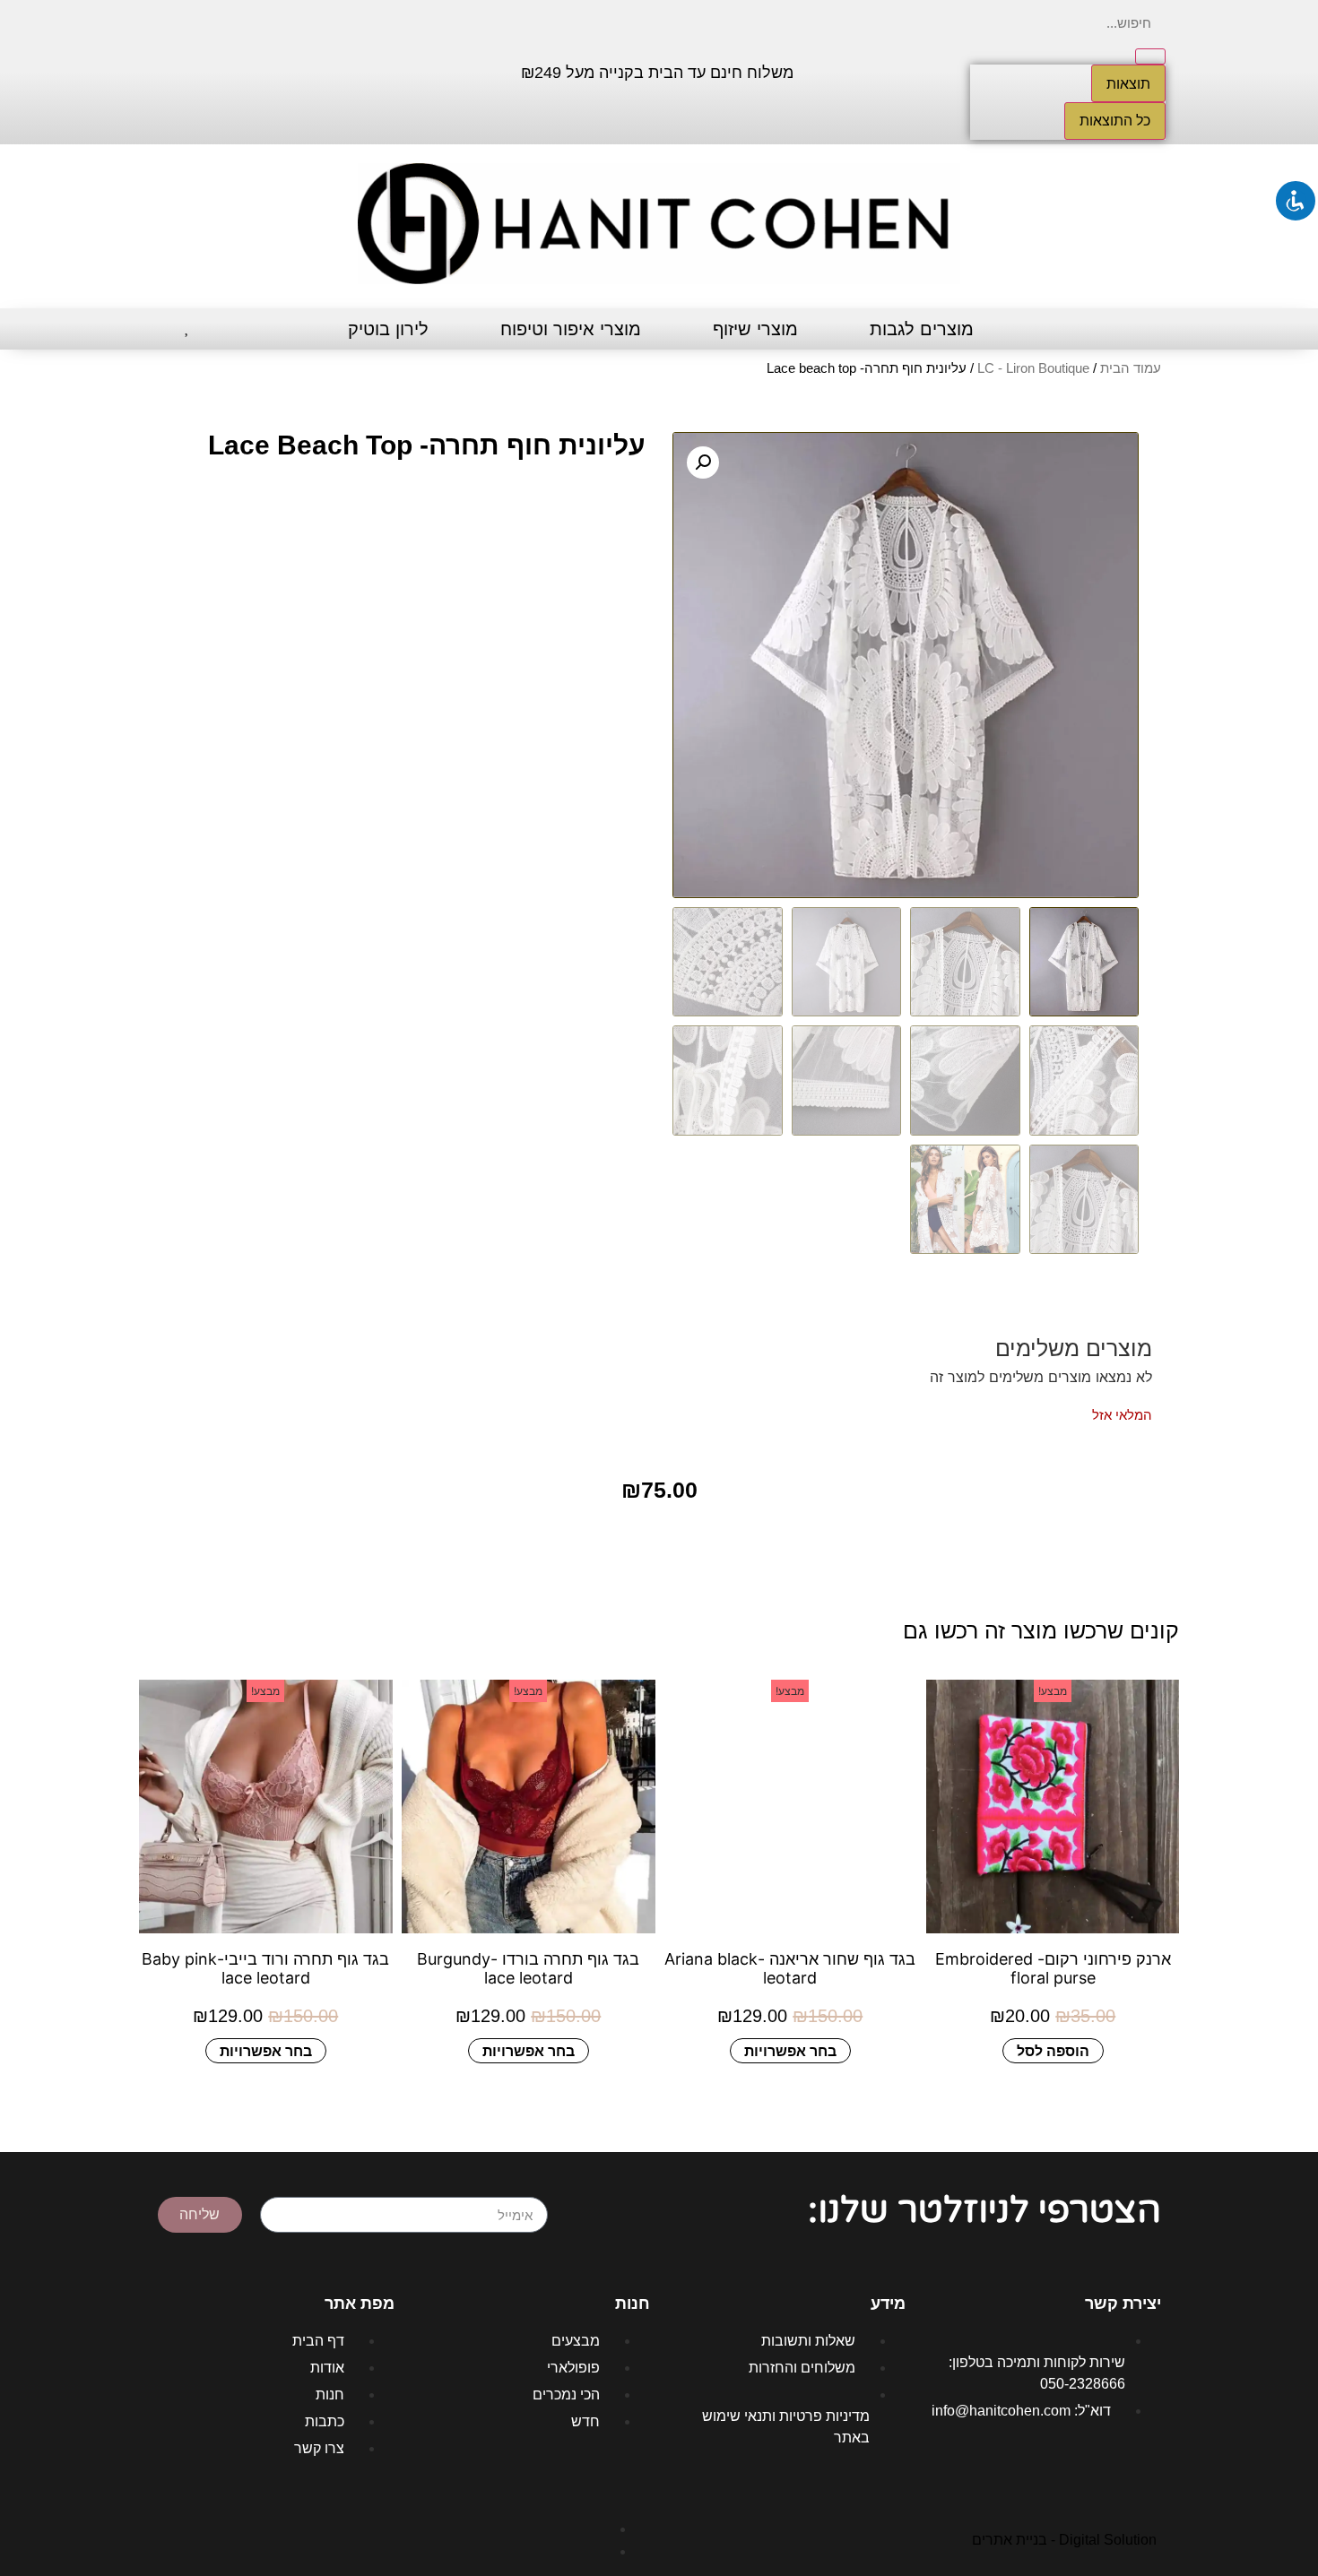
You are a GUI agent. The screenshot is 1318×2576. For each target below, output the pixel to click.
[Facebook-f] (298, 70)
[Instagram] (244, 70)
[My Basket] (155, 329)
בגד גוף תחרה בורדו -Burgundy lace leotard (528, 1968)
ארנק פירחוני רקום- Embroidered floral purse (1052, 1968)
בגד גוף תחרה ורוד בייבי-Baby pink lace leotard (265, 1968)
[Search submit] (1150, 56)
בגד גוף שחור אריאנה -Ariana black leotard (790, 1968)
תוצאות (1128, 83)
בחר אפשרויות (790, 2050)
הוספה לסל (1052, 2050)
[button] (703, 462)
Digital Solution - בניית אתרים (1064, 2540)
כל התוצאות (1115, 121)
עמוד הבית (1131, 368)
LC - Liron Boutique (1033, 368)
